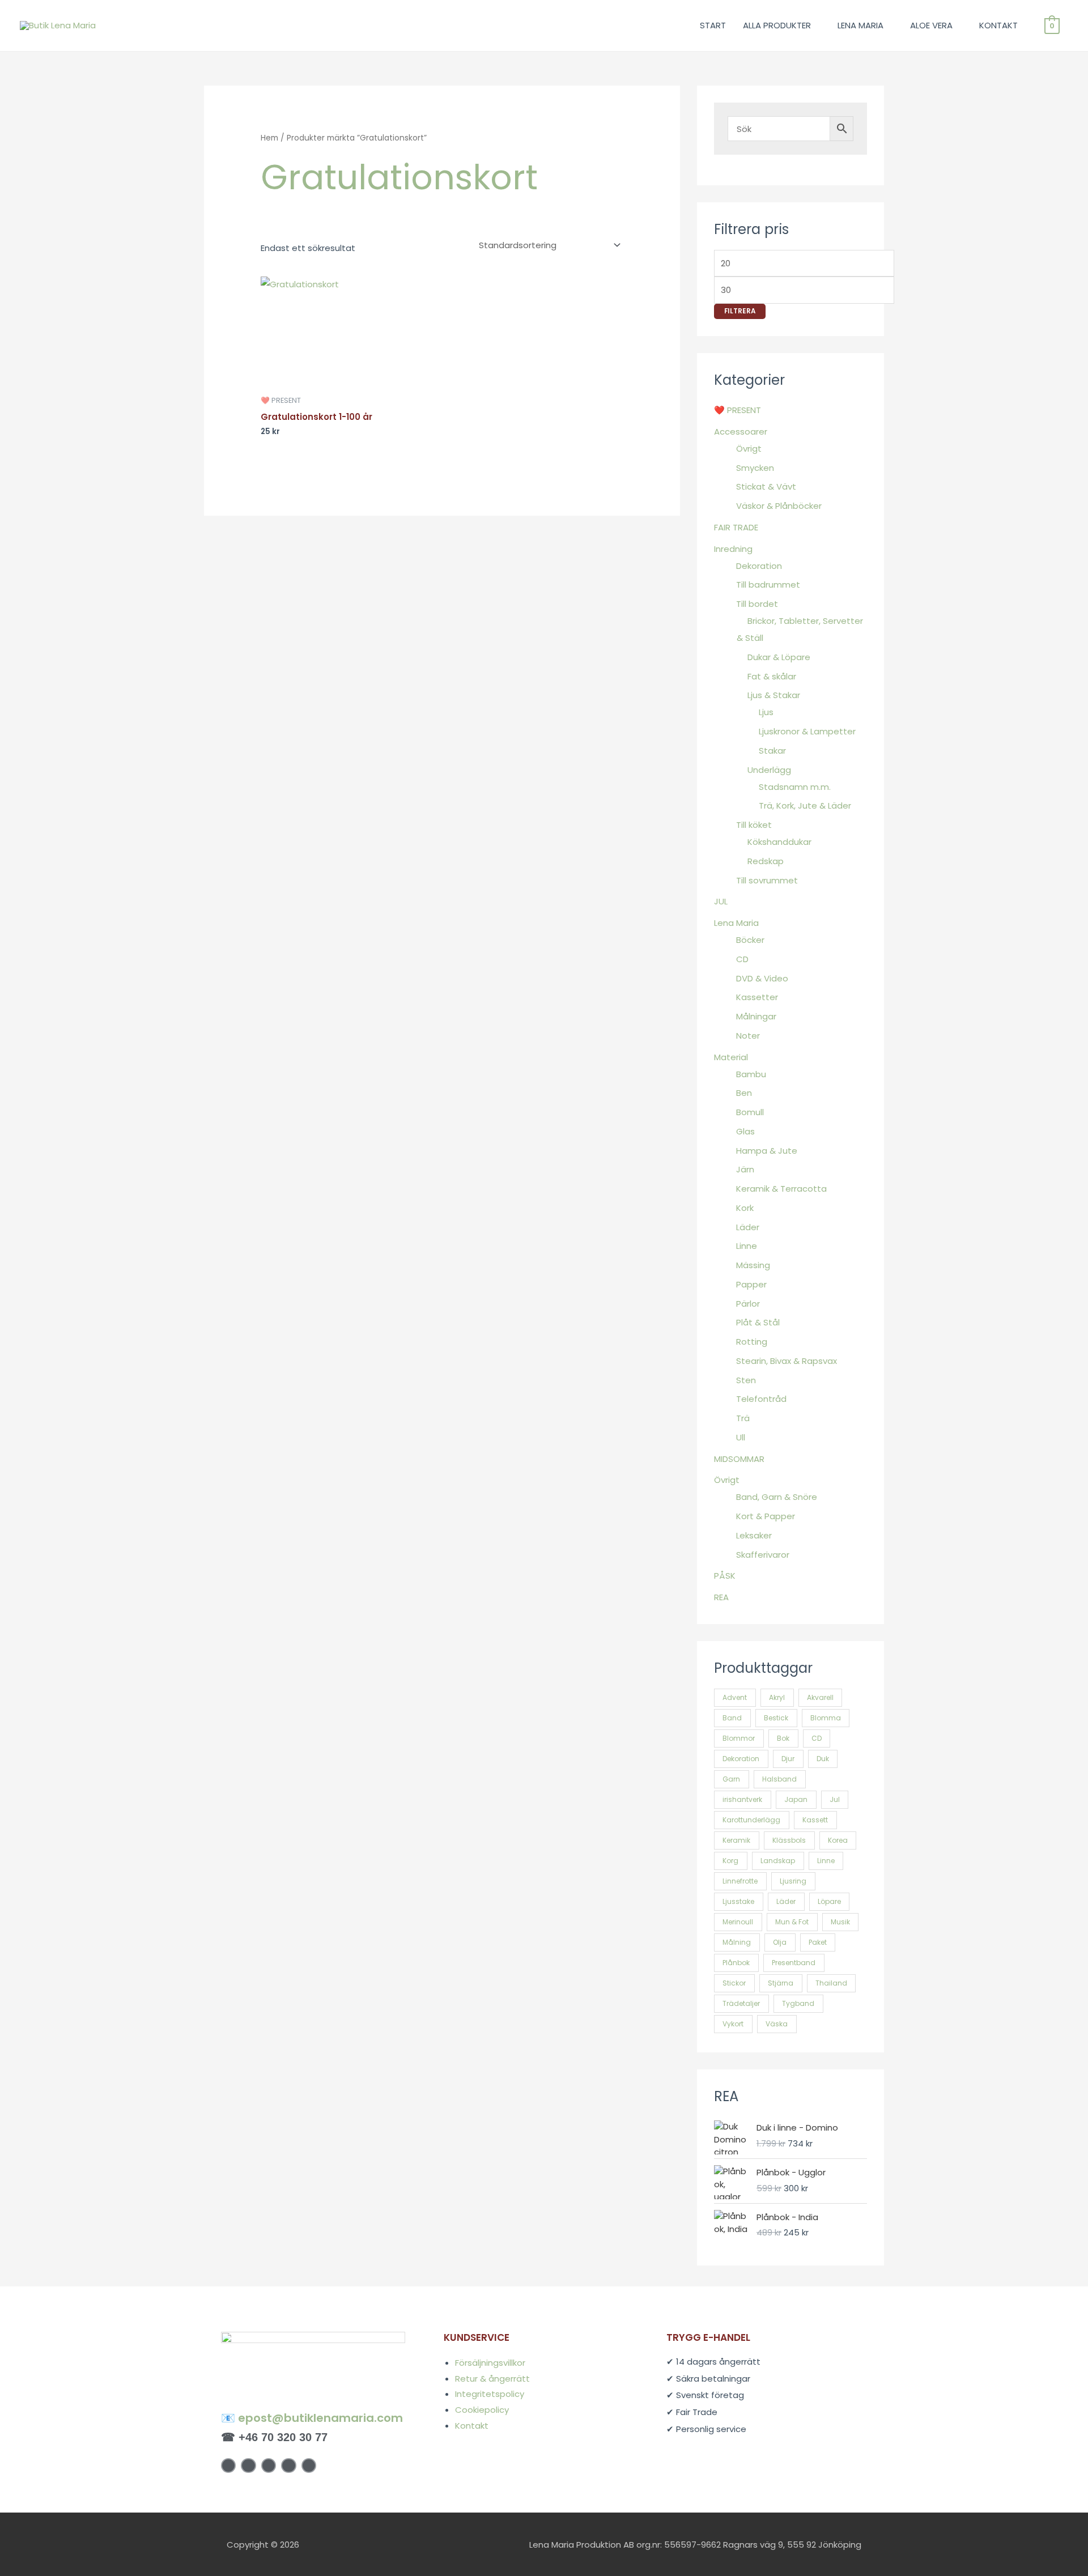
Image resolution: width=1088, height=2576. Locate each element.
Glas (745, 1131)
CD (742, 959)
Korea (838, 1840)
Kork (745, 1208)
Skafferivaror (763, 1555)
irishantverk (742, 1799)
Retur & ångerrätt (492, 2379)
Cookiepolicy (482, 2410)
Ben (744, 1093)
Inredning (733, 549)
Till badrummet (768, 585)
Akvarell (820, 1697)
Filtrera (740, 311)
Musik (840, 1922)
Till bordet (757, 604)
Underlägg (769, 770)
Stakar (772, 751)
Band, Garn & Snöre (777, 1497)
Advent (735, 1697)
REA (721, 1597)
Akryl (777, 1697)
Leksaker (754, 1535)
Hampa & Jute (767, 1151)
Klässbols (789, 1840)
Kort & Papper (766, 1516)
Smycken (755, 468)
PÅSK (725, 1576)
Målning (737, 1942)
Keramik (736, 1840)
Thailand (831, 1983)
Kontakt (472, 2426)
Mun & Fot (792, 1922)
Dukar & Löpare (779, 657)
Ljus (766, 712)
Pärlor (748, 1304)
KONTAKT (998, 25)
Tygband (798, 2003)
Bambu (751, 1074)
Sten (746, 1380)
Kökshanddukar (779, 842)
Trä (743, 1418)
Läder (748, 1227)
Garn (731, 1779)
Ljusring (793, 1881)
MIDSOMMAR (739, 1459)
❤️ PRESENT (738, 410)
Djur (788, 1759)
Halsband (779, 1779)
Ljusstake (738, 1901)
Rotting (752, 1342)
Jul (835, 1799)
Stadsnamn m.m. (795, 787)
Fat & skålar (772, 676)
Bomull (750, 1112)
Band (732, 1718)
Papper (751, 1284)
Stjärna (781, 1983)
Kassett (815, 1820)
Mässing (753, 1265)
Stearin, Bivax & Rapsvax (787, 1361)
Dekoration (759, 566)
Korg (730, 1861)
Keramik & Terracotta (781, 1189)
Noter (748, 1036)
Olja (780, 1942)
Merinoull (738, 1922)
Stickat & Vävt (766, 486)
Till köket (754, 825)
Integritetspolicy (490, 2394)
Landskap (778, 1861)
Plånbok (736, 1963)
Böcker (750, 940)
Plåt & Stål (758, 1322)
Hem (269, 138)
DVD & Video (762, 978)
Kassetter (757, 997)
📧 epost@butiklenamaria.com (312, 2418)
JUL (721, 901)
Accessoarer (741, 432)
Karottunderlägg (751, 1820)
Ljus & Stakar (774, 695)
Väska (777, 2024)
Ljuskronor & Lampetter (807, 731)
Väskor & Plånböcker (779, 506)
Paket (818, 1942)
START (713, 25)
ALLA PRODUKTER (777, 25)
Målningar (756, 1016)
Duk (823, 1759)
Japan (796, 1799)
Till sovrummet (767, 880)
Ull (741, 1437)
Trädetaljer (741, 2003)
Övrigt (749, 449)
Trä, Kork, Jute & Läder (805, 805)
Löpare (829, 1901)
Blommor (739, 1738)
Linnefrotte (740, 1881)
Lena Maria (736, 923)
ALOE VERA (931, 25)
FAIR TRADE (736, 527)
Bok (783, 1738)
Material (731, 1057)
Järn (745, 1169)
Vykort (733, 2024)
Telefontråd (761, 1399)
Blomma (826, 1718)
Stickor (734, 1983)
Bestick (776, 1718)
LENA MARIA (860, 25)
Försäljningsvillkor (490, 2363)
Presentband (794, 1963)
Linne (747, 1246)
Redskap (766, 861)
